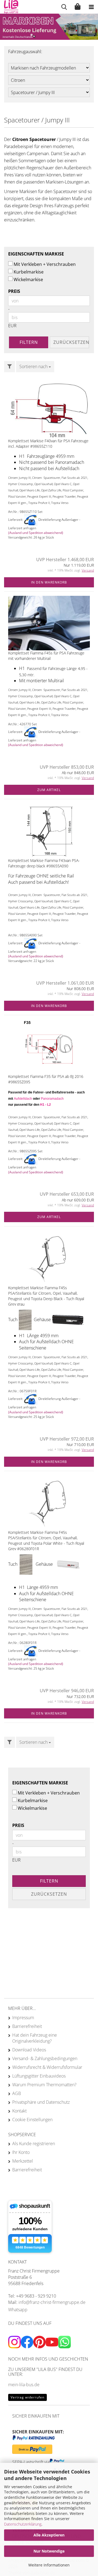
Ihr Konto (21, 2152)
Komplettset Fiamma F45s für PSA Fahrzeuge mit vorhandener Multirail (46, 656)
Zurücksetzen (71, 342)
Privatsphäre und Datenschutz (41, 2102)
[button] (27, 35)
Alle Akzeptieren (49, 2535)
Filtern (29, 342)
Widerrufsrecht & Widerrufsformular (47, 2067)
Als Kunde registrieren (34, 2144)
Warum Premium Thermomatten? (44, 2085)
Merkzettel (23, 2161)
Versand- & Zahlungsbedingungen (45, 2058)
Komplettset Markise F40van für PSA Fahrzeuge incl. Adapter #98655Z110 (48, 444)
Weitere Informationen (49, 2565)
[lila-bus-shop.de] (9, 7)
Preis (14, 291)
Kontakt (19, 2111)
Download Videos (29, 2050)
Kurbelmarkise (29, 272)
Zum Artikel (49, 790)
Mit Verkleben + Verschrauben (45, 264)
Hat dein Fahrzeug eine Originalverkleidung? (35, 2038)
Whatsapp (18, 2310)
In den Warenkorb (49, 582)
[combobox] (35, 367)
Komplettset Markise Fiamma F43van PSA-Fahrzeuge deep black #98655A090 (44, 863)
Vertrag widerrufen (27, 2397)
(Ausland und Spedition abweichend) (36, 533)
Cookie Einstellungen (32, 2120)
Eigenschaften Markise (36, 254)
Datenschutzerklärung (23, 2524)
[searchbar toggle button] (64, 7)
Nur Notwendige (49, 2551)
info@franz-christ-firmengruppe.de (52, 2302)
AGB (17, 2093)
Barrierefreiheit (27, 2026)
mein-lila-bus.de (24, 2385)
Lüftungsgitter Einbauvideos (39, 2076)
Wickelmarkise (28, 279)
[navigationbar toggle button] (91, 7)
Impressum (23, 2018)
